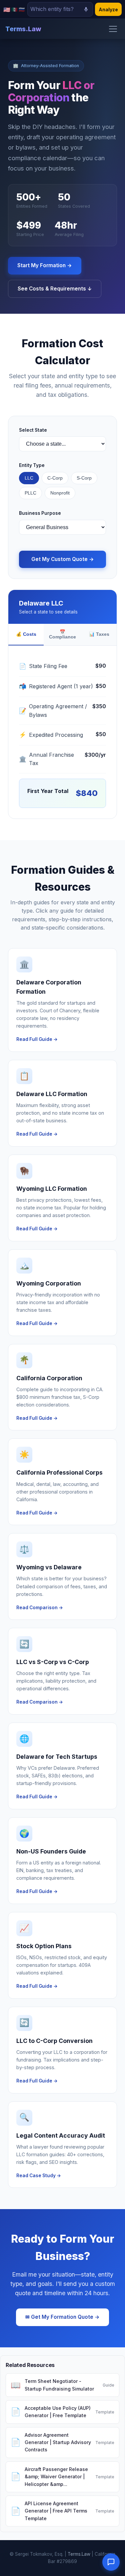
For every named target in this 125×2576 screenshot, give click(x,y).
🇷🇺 (22, 9)
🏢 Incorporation (34, 91)
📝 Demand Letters (36, 52)
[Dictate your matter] (86, 9)
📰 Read (22, 110)
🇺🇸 (7, 9)
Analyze (108, 9)
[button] (111, 2562)
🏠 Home (24, 33)
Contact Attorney (63, 138)
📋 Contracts (28, 71)
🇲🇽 (14, 9)
